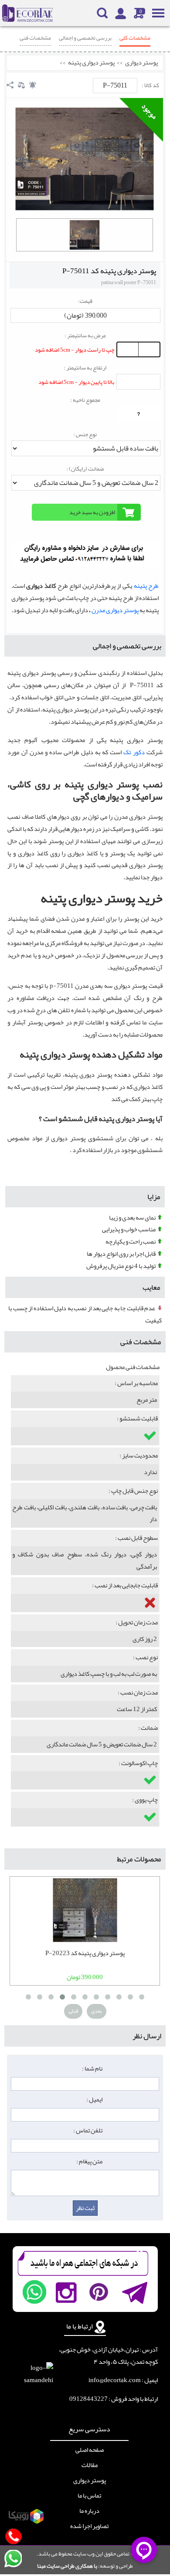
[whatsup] (34, 2292)
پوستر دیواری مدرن (115, 610)
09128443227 (88, 2399)
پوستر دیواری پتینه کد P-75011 (109, 271)
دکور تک (134, 752)
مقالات (90, 2465)
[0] (85, 235)
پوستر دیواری (141, 63)
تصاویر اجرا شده (89, 2526)
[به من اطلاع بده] (33, 85)
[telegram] (134, 2292)
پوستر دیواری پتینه (91, 63)
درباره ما (89, 2511)
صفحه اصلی (90, 2450)
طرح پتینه (146, 586)
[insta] (66, 2292)
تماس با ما (89, 2496)
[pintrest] (99, 2292)
